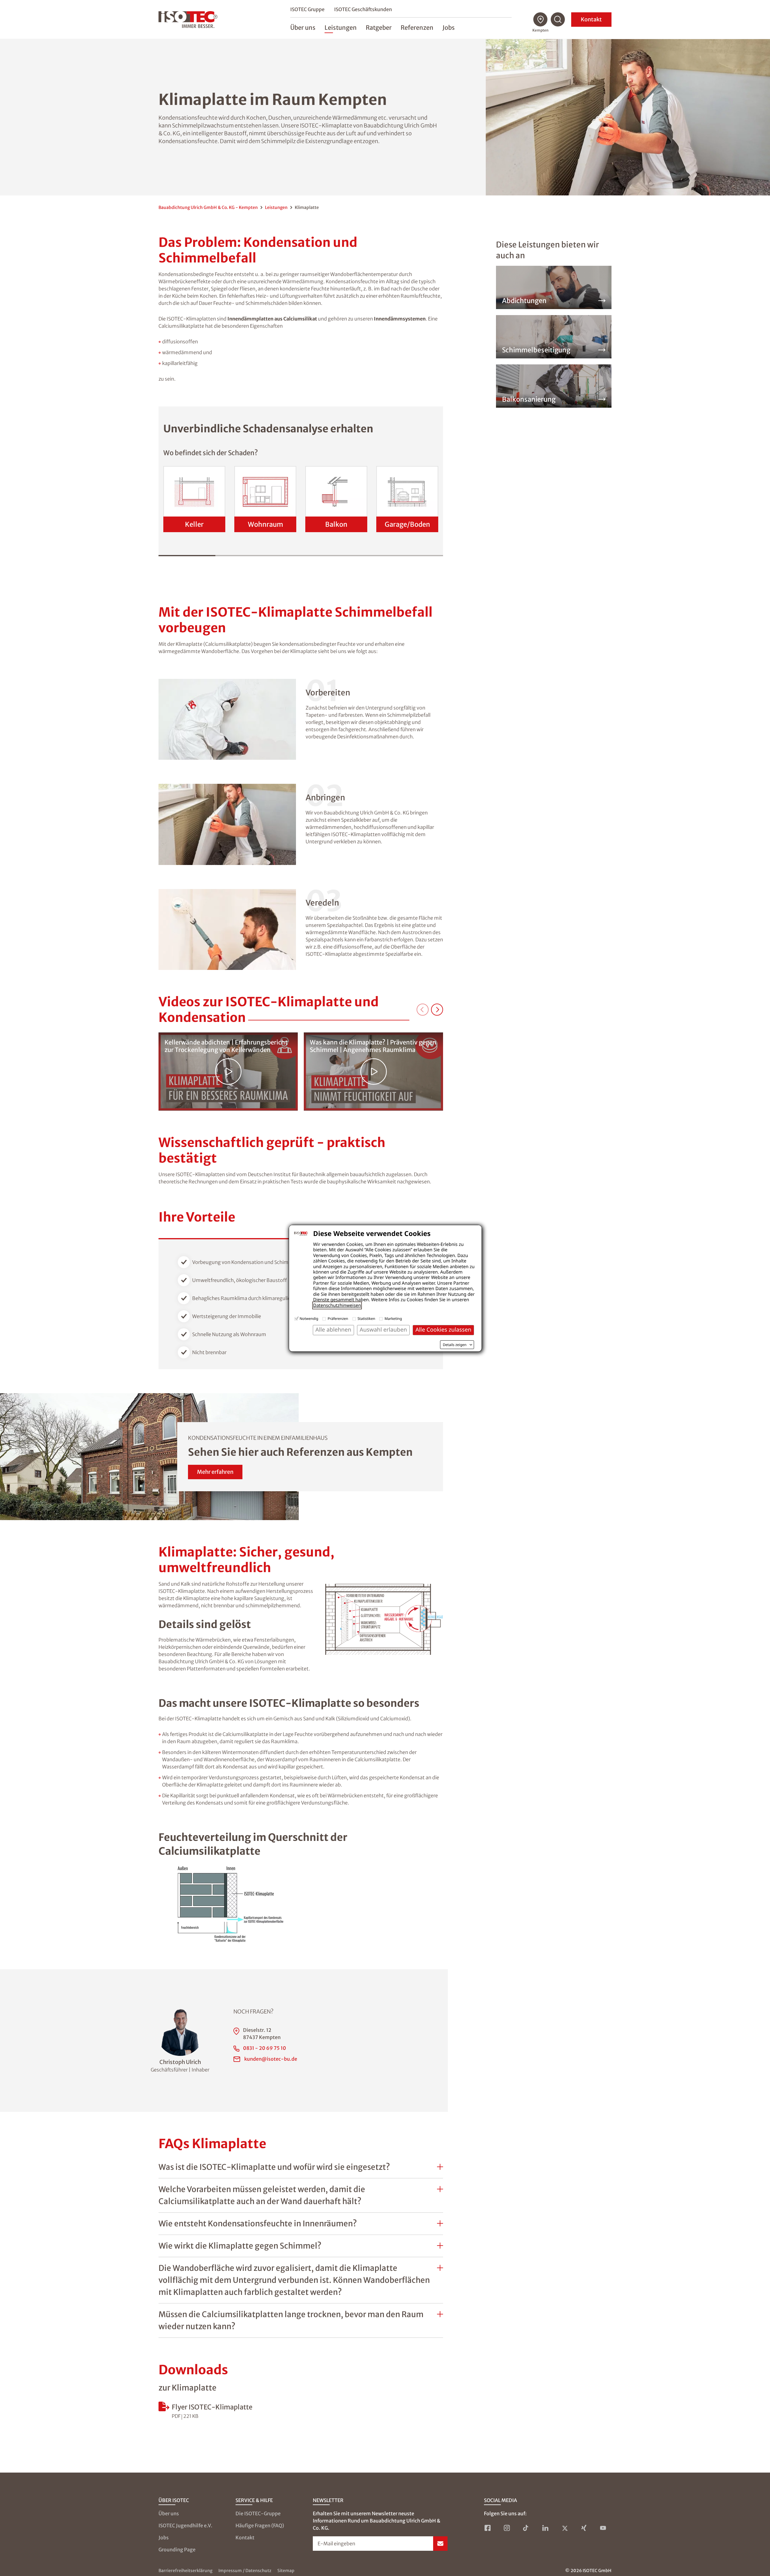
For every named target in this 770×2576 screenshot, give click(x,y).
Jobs (164, 2538)
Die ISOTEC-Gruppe (258, 2513)
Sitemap (286, 2571)
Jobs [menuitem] (449, 28)
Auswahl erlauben (383, 1330)
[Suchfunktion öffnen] (558, 20)
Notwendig (309, 1319)
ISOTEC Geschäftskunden (363, 9)
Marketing (393, 1319)
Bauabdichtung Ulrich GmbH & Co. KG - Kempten (208, 207)
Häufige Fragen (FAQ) (260, 2525)
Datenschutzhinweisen (337, 1305)
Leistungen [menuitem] (341, 28)
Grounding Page (177, 2550)
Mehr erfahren (215, 1472)
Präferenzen (338, 1319)
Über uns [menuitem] (303, 28)
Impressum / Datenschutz (245, 2571)
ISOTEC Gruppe (307, 9)
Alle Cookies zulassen (443, 1330)
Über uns (169, 2513)
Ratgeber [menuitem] (379, 28)
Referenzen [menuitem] (417, 28)
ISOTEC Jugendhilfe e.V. (185, 2525)
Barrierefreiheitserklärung (185, 2571)
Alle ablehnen (333, 1330)
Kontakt (591, 19)
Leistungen (276, 207)
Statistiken (367, 1319)
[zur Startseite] (188, 20)
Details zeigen (455, 1345)
